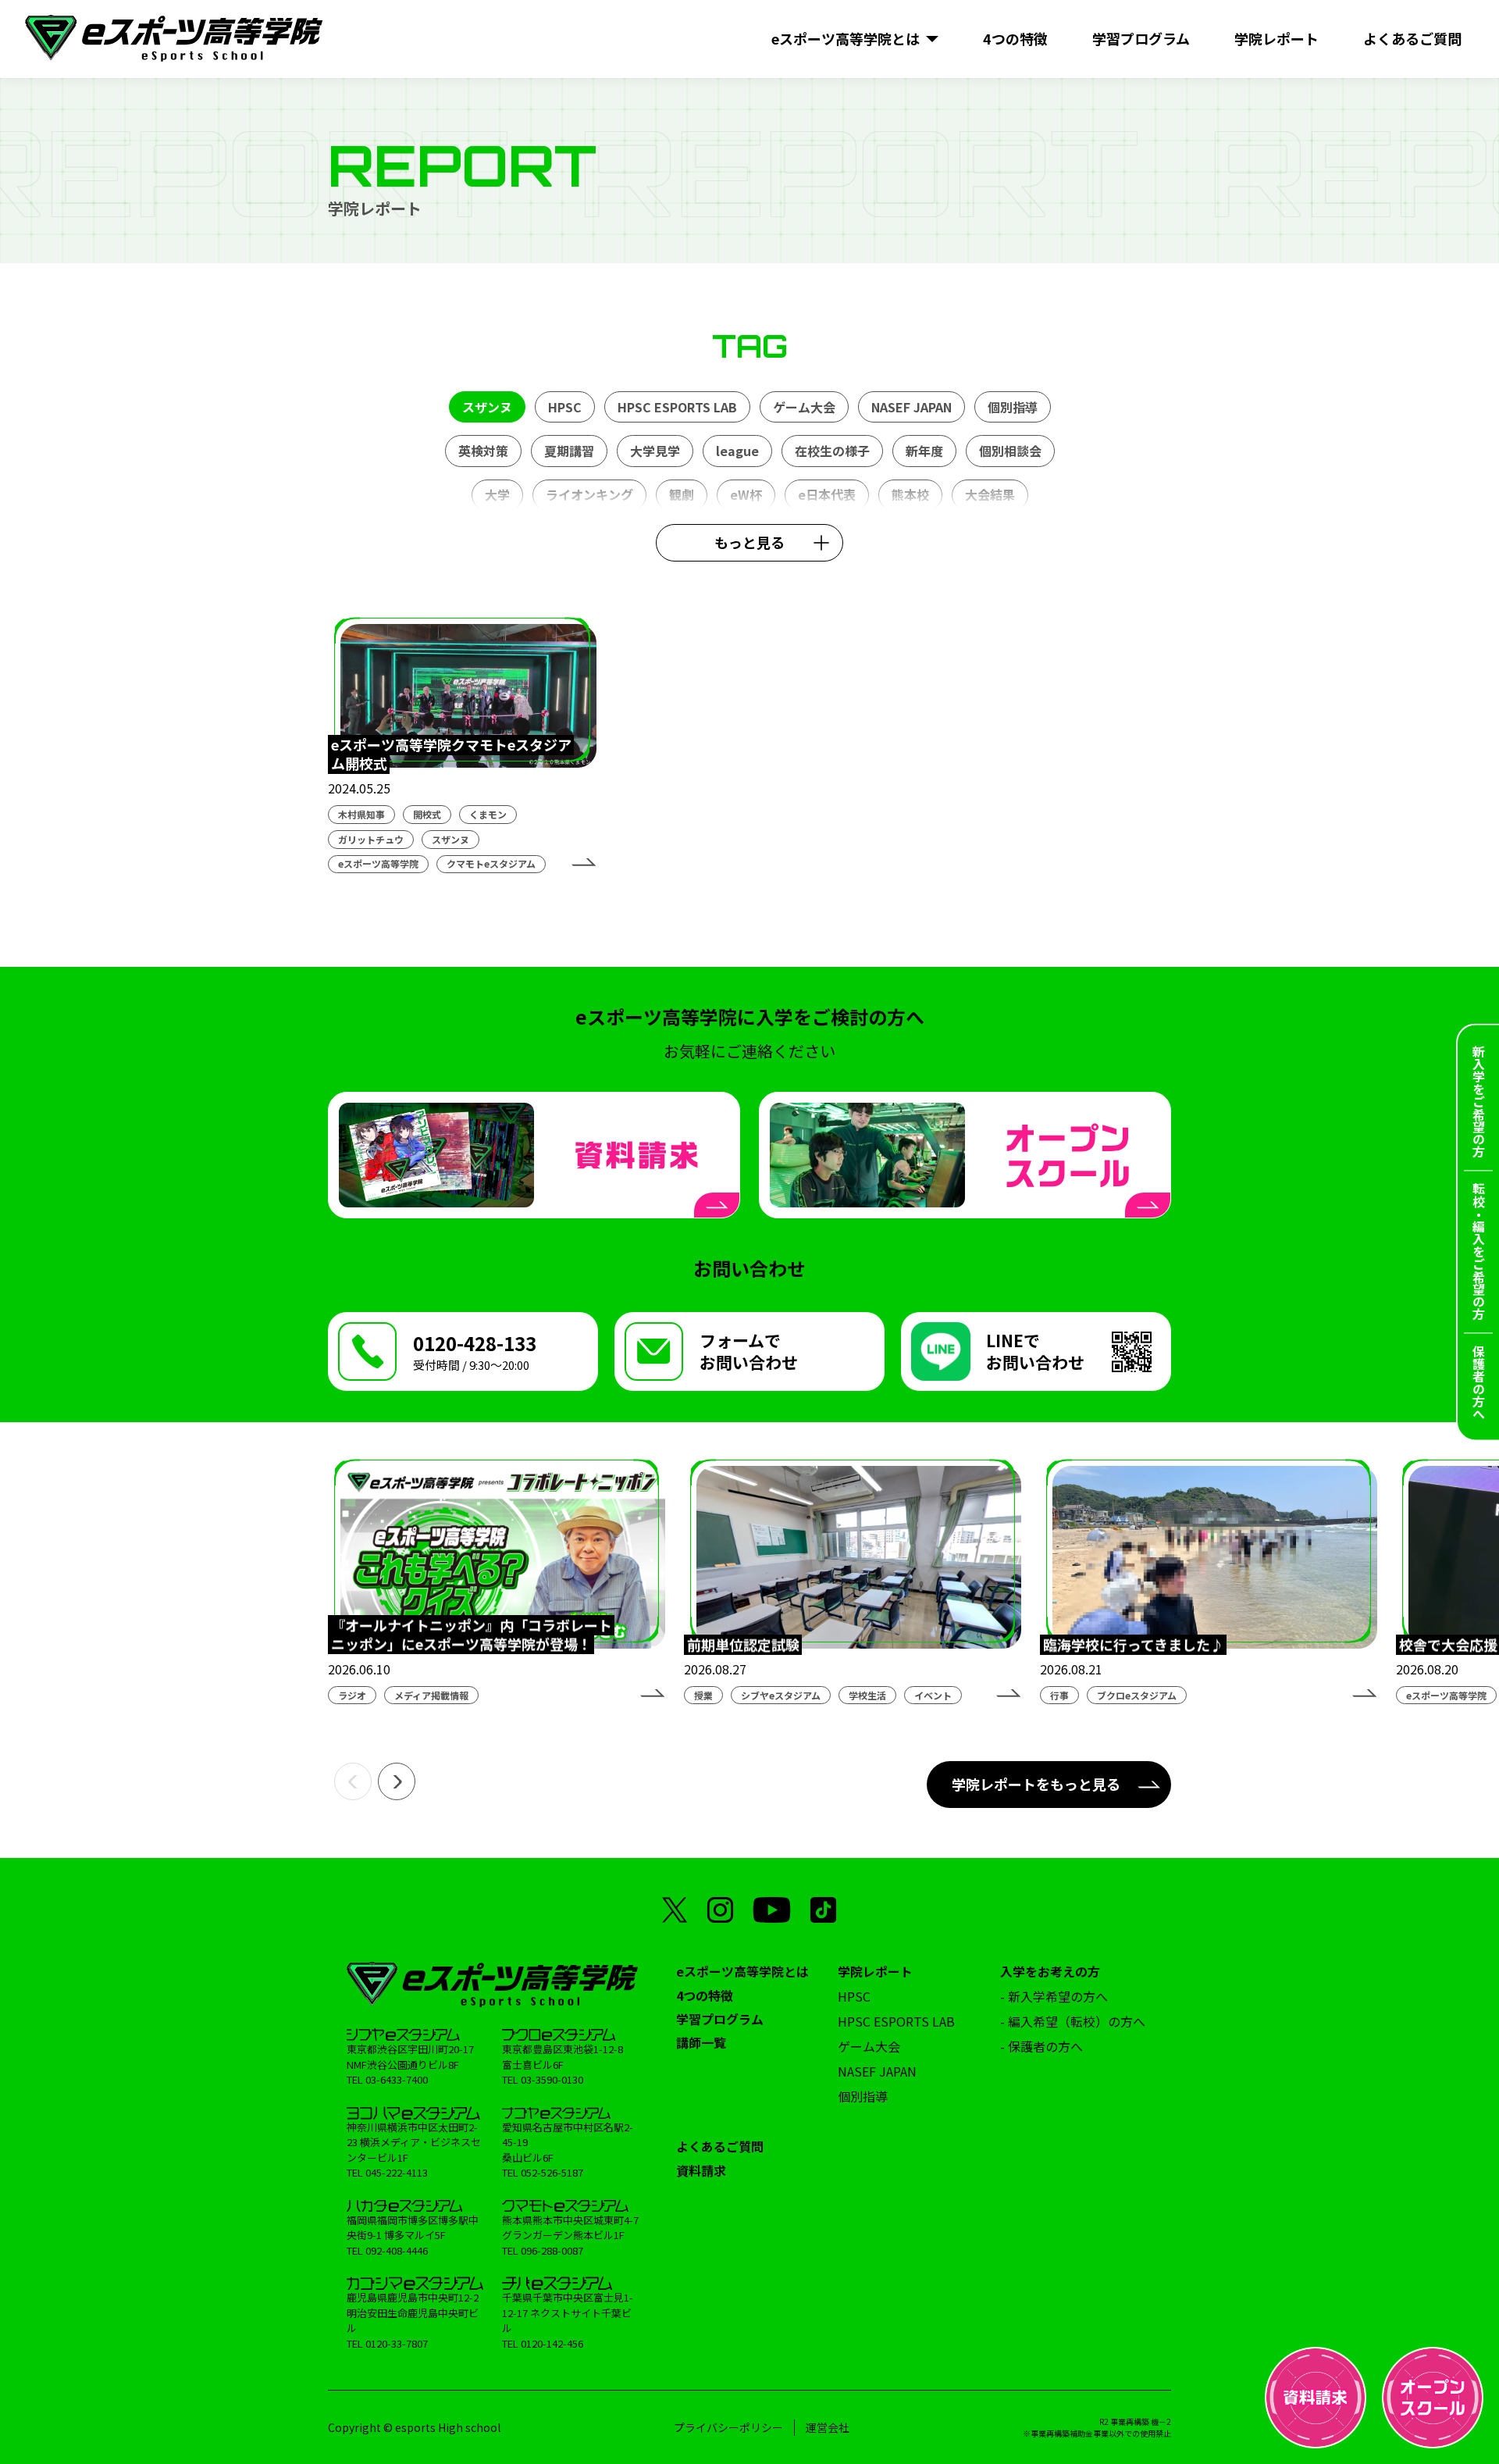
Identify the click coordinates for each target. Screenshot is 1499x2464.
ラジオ (352, 1695)
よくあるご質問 (720, 2146)
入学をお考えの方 (1050, 1971)
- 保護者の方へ (1041, 2046)
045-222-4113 (397, 2172)
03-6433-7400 (397, 2079)
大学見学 (655, 451)
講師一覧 (701, 2042)
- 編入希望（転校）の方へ (1073, 2021)
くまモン (488, 814)
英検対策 (483, 451)
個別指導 (1013, 407)
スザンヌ (487, 407)
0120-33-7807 (397, 2343)
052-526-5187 (552, 2172)
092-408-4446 (397, 2250)
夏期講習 (569, 451)
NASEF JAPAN (912, 407)
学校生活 (867, 1695)
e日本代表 (827, 494)
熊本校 (910, 494)
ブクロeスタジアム (1137, 1695)
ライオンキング (589, 494)
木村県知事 (361, 814)
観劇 (682, 494)
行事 (1059, 1695)
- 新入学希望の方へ (1054, 1996)
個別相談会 (1010, 451)
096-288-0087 (552, 2250)
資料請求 (701, 2170)
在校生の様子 (832, 451)
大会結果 (990, 494)
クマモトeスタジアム (491, 863)
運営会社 (828, 2427)
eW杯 (746, 494)
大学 (497, 494)
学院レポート (875, 1971)
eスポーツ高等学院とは (742, 1971)
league (737, 451)
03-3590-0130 (552, 2079)
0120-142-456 (552, 2343)
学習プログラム (720, 2019)
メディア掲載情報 (431, 1695)
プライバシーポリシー (728, 2427)
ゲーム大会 (804, 407)
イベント (933, 1695)
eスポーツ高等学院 (378, 863)
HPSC (565, 407)
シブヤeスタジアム (781, 1695)
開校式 (427, 814)
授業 (703, 1695)
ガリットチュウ (371, 839)
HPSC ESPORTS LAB (677, 407)
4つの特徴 (705, 1995)
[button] (353, 1781)
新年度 (924, 451)
